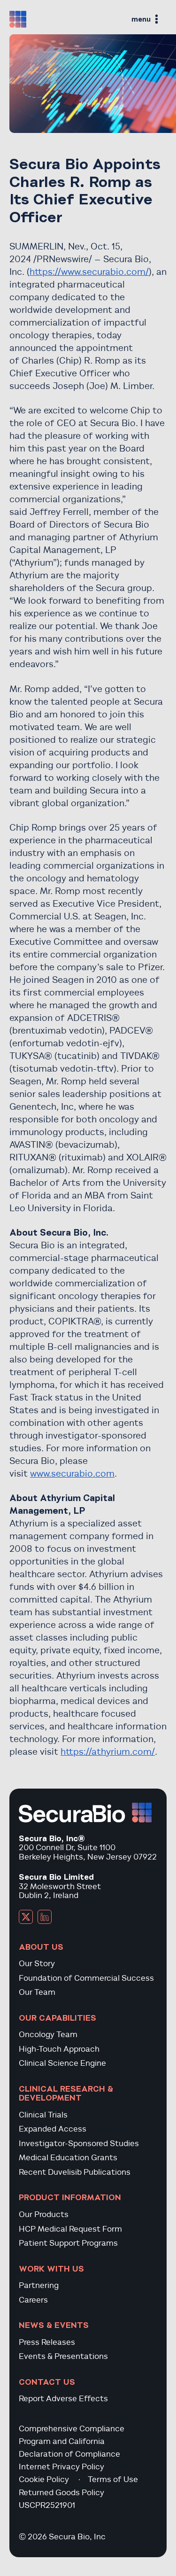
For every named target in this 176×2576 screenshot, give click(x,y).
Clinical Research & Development (66, 2093)
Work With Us (51, 2269)
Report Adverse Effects (63, 2399)
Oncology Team (48, 2035)
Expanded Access (53, 2129)
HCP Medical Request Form (70, 2229)
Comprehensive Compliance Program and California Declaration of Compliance (72, 2441)
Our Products (44, 2214)
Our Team (37, 1992)
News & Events (54, 2325)
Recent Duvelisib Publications (75, 2172)
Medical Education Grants (68, 2158)
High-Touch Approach (59, 2049)
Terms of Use (113, 2479)
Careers (33, 2300)
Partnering (39, 2285)
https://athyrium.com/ (108, 1752)
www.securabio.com (72, 1474)
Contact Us (47, 2382)
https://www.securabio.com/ (89, 272)
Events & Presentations (63, 2356)
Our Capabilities (57, 2018)
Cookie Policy (44, 2479)
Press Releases (47, 2342)
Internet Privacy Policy (61, 2467)
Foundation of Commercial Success (86, 1978)
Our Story (37, 1964)
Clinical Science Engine (62, 2063)
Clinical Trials (43, 2115)
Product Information (70, 2197)
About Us (41, 1947)
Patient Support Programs (68, 2243)
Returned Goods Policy (61, 2493)
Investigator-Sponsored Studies (79, 2144)
